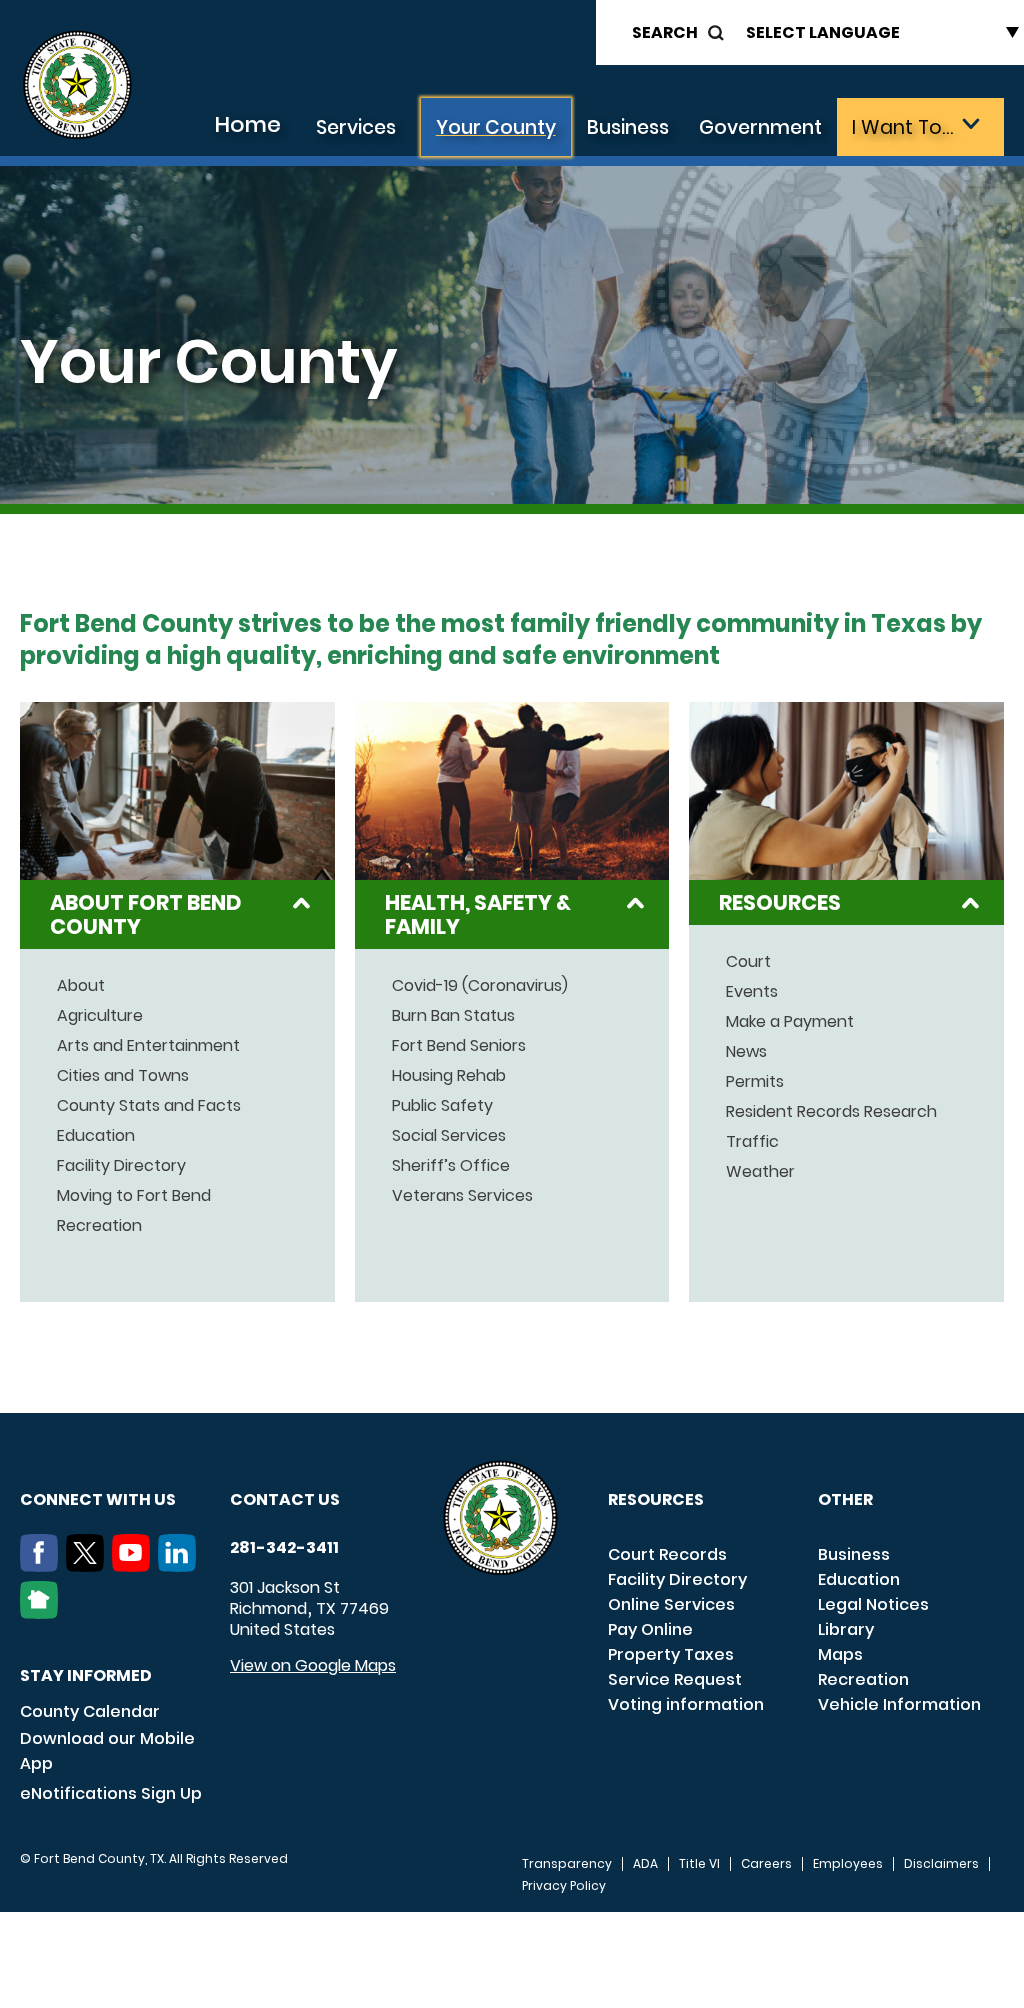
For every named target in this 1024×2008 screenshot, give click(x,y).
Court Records (667, 1554)
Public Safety (442, 1106)
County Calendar (90, 1711)
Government (760, 127)
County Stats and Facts (149, 1106)
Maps (840, 1654)
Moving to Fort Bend (134, 1196)
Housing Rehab (449, 1076)
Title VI (699, 1864)
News (746, 1052)
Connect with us (98, 1499)
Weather (760, 1172)
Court (748, 962)
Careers (766, 1864)
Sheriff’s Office (451, 1166)
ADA (645, 1864)
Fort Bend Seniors (459, 1046)
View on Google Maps (313, 1665)
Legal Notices (873, 1604)
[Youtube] (135, 1566)
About (81, 986)
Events (752, 992)
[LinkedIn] (181, 1566)
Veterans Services (462, 1196)
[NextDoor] (43, 1613)
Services (356, 127)
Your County (496, 127)
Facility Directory (121, 1166)
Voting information (686, 1704)
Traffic (752, 1142)
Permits (755, 1082)
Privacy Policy (564, 1886)
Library (846, 1629)
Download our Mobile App (107, 1751)
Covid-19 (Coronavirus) (480, 986)
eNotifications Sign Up (111, 1793)
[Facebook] (43, 1566)
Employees (848, 1864)
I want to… (902, 127)
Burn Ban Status (453, 1016)
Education (96, 1136)
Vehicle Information (899, 1704)
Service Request (675, 1679)
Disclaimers (941, 1864)
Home (247, 124)
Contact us (285, 1499)
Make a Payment (790, 1022)
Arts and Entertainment (148, 1046)
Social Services (449, 1136)
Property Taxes (671, 1654)
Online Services (671, 1604)
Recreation (99, 1226)
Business (628, 127)
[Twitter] (89, 1566)
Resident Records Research (831, 1112)
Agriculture (100, 1016)
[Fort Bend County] (77, 85)
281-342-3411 (284, 1548)
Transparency (567, 1864)
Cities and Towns (123, 1076)
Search (665, 32)
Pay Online (650, 1629)
